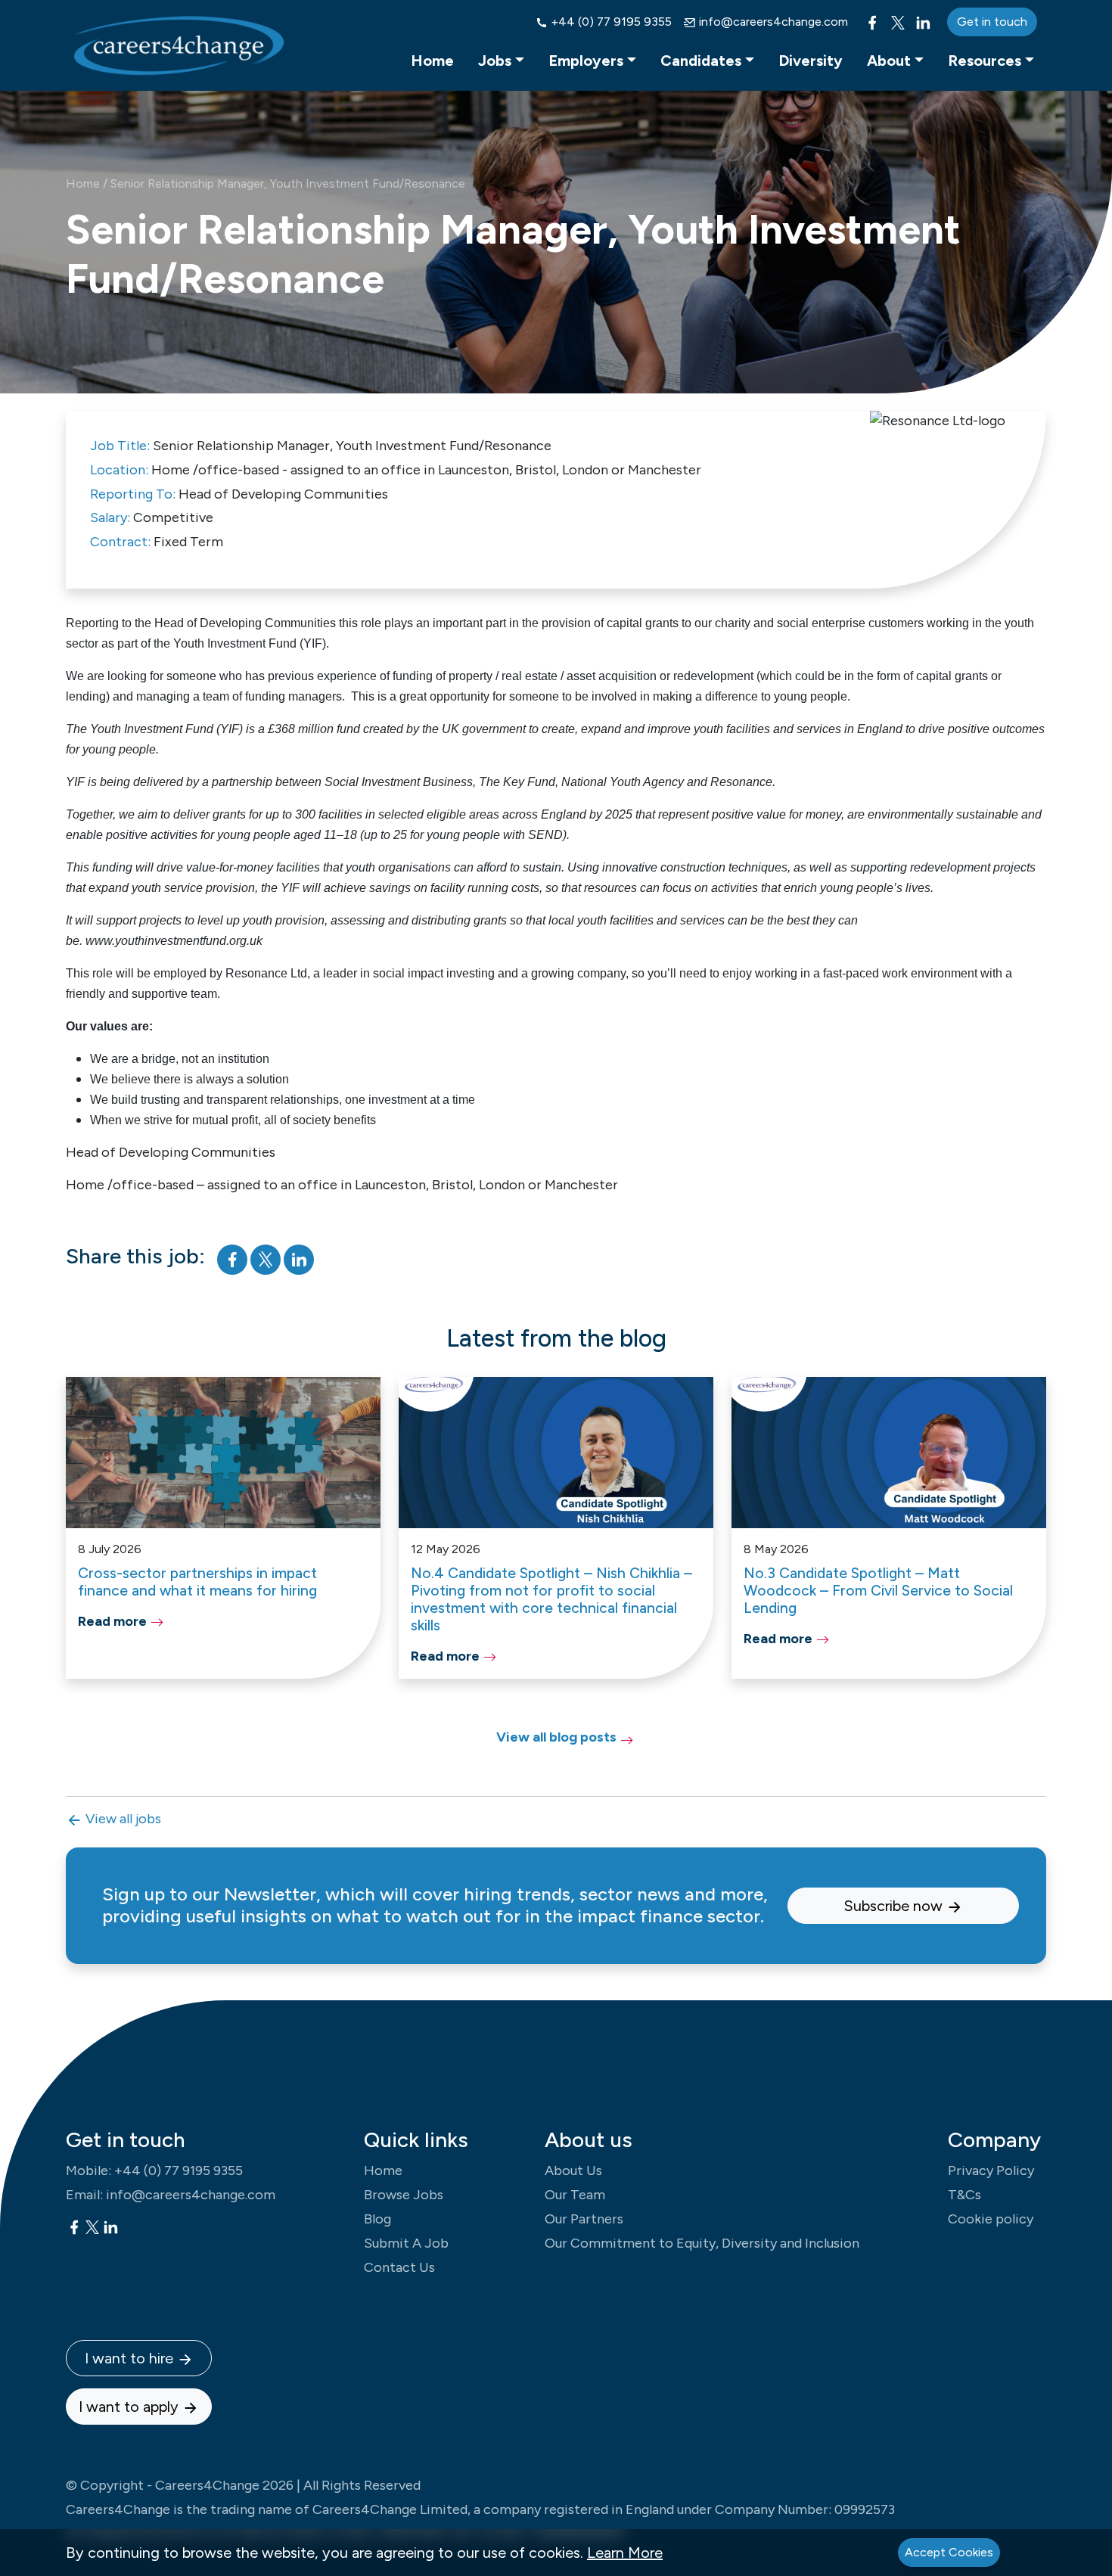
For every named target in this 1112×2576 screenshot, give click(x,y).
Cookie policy (991, 2219)
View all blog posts (556, 1737)
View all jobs (122, 1819)
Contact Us (399, 2267)
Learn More (625, 2553)
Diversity (811, 61)
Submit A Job (406, 2243)
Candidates (701, 61)
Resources (985, 61)
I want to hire (131, 2358)
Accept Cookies (949, 2552)
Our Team (575, 2195)
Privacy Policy (991, 2170)
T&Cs (964, 2195)
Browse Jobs (404, 2195)
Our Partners (584, 2219)
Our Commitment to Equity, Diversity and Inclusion (702, 2243)
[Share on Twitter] (267, 1258)
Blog (377, 2219)
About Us (573, 2170)
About (889, 61)
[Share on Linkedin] (299, 1258)
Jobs (495, 61)
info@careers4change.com (772, 22)
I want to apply (130, 2407)
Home (432, 61)
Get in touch (992, 22)
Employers (586, 61)
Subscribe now (895, 1906)
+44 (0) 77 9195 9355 (610, 22)
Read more (112, 1621)
